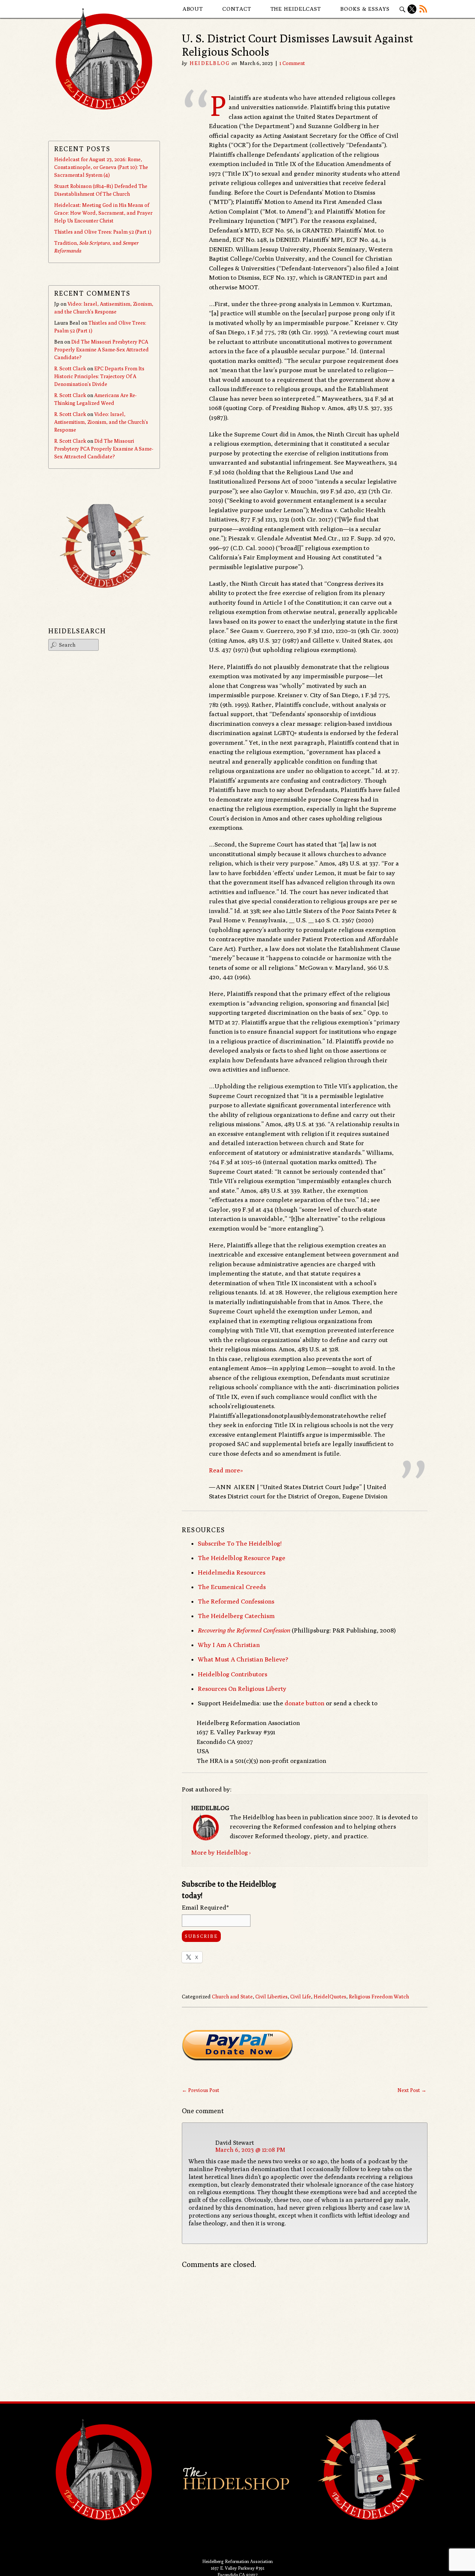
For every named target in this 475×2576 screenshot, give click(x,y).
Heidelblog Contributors (232, 1674)
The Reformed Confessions (236, 1601)
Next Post (412, 2090)
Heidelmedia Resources (232, 1572)
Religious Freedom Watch (379, 1997)
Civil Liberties (271, 1997)
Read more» (226, 1470)
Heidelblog (210, 63)
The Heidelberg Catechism (236, 1616)
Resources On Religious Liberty (242, 1689)
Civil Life (301, 1997)
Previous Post (201, 2090)
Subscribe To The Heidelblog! (240, 1543)
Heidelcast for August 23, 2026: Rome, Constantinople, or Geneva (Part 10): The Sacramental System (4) (101, 167)
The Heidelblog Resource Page (242, 1558)
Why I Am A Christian (229, 1645)
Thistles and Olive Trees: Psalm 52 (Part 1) (103, 232)
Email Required (205, 1907)
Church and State (232, 1997)
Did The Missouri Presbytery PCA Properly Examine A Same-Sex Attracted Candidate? (101, 350)
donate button (304, 1703)
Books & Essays (365, 9)
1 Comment (292, 63)
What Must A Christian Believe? (243, 1659)
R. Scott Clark (70, 368)
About (193, 9)
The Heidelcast (296, 9)
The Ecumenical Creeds (232, 1587)
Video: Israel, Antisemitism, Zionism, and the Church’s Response (101, 422)
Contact (237, 9)
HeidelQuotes (330, 1997)
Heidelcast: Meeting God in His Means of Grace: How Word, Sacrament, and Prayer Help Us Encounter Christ (103, 213)
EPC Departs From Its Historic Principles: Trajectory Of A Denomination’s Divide (99, 376)
